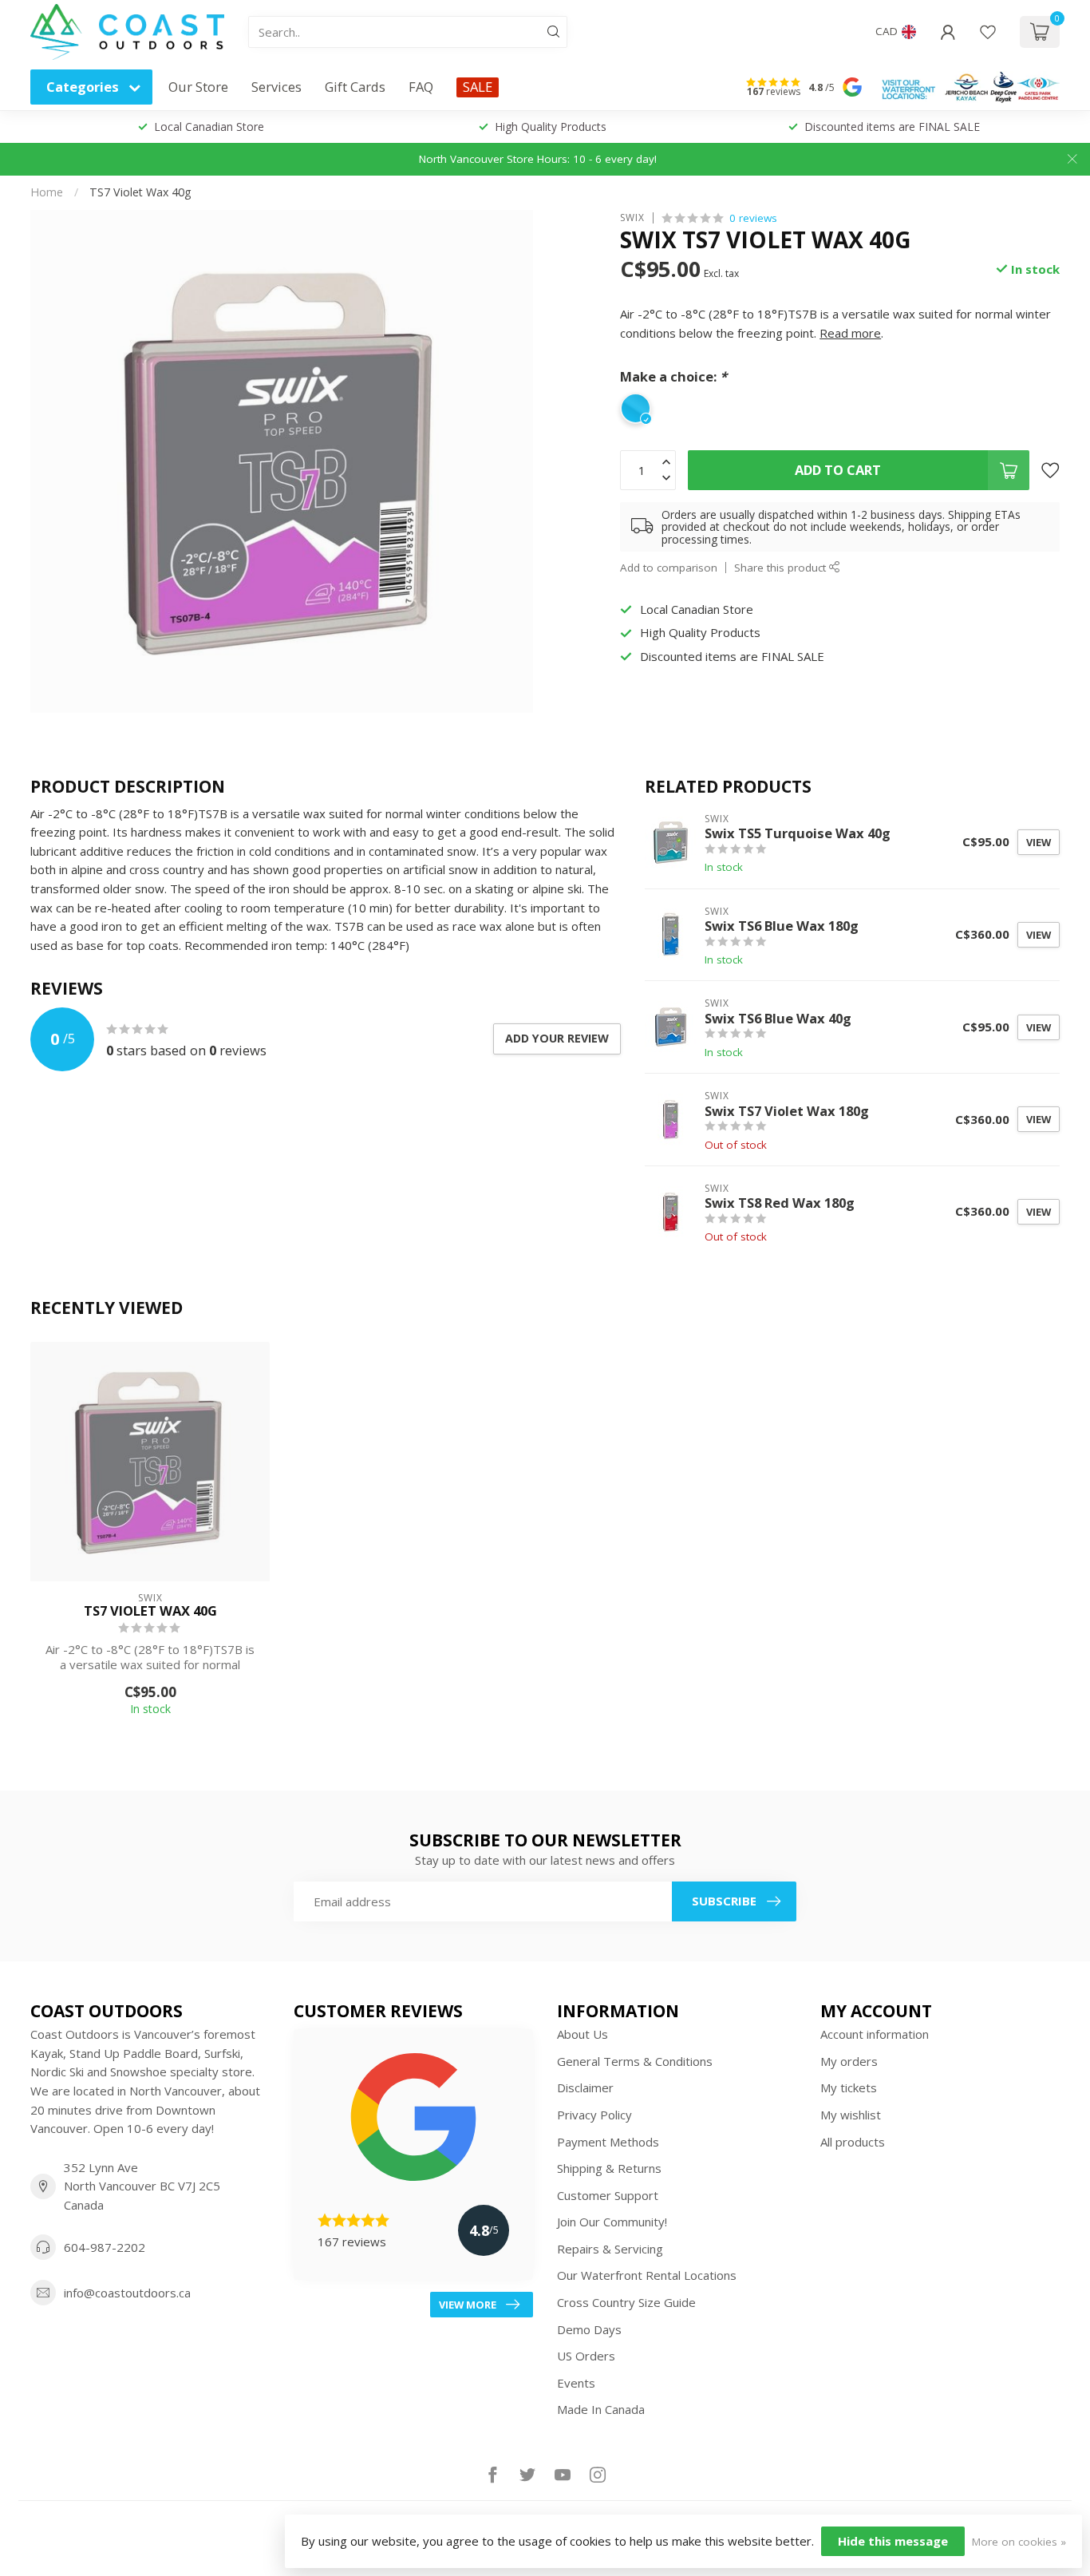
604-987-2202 (105, 2247)
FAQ (421, 87)
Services (276, 87)
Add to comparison (669, 568)
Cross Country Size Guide (626, 2302)
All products (853, 2142)
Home (47, 192)
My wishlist (851, 2115)
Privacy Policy (594, 2115)
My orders (849, 2061)
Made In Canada (601, 2409)
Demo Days (589, 2329)
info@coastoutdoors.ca (127, 2293)
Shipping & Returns (609, 2168)
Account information (875, 2034)
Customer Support (608, 2195)
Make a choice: (673, 376)
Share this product (782, 568)
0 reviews (753, 218)
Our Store (198, 87)
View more (468, 2305)
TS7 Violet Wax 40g (140, 192)
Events (576, 2383)
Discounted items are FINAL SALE (892, 127)
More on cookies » (1019, 2542)
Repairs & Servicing (610, 2249)
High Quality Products (551, 127)
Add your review (557, 1038)
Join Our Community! (612, 2222)
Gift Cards (355, 87)
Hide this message (893, 2541)
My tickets (849, 2087)
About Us (583, 2034)
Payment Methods (608, 2142)
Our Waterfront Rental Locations (647, 2275)
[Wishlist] (988, 32)
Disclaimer (585, 2087)
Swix (632, 218)
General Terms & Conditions (635, 2061)
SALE (478, 87)
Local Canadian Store (209, 127)
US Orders (586, 2356)
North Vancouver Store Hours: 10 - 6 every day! (538, 159)
